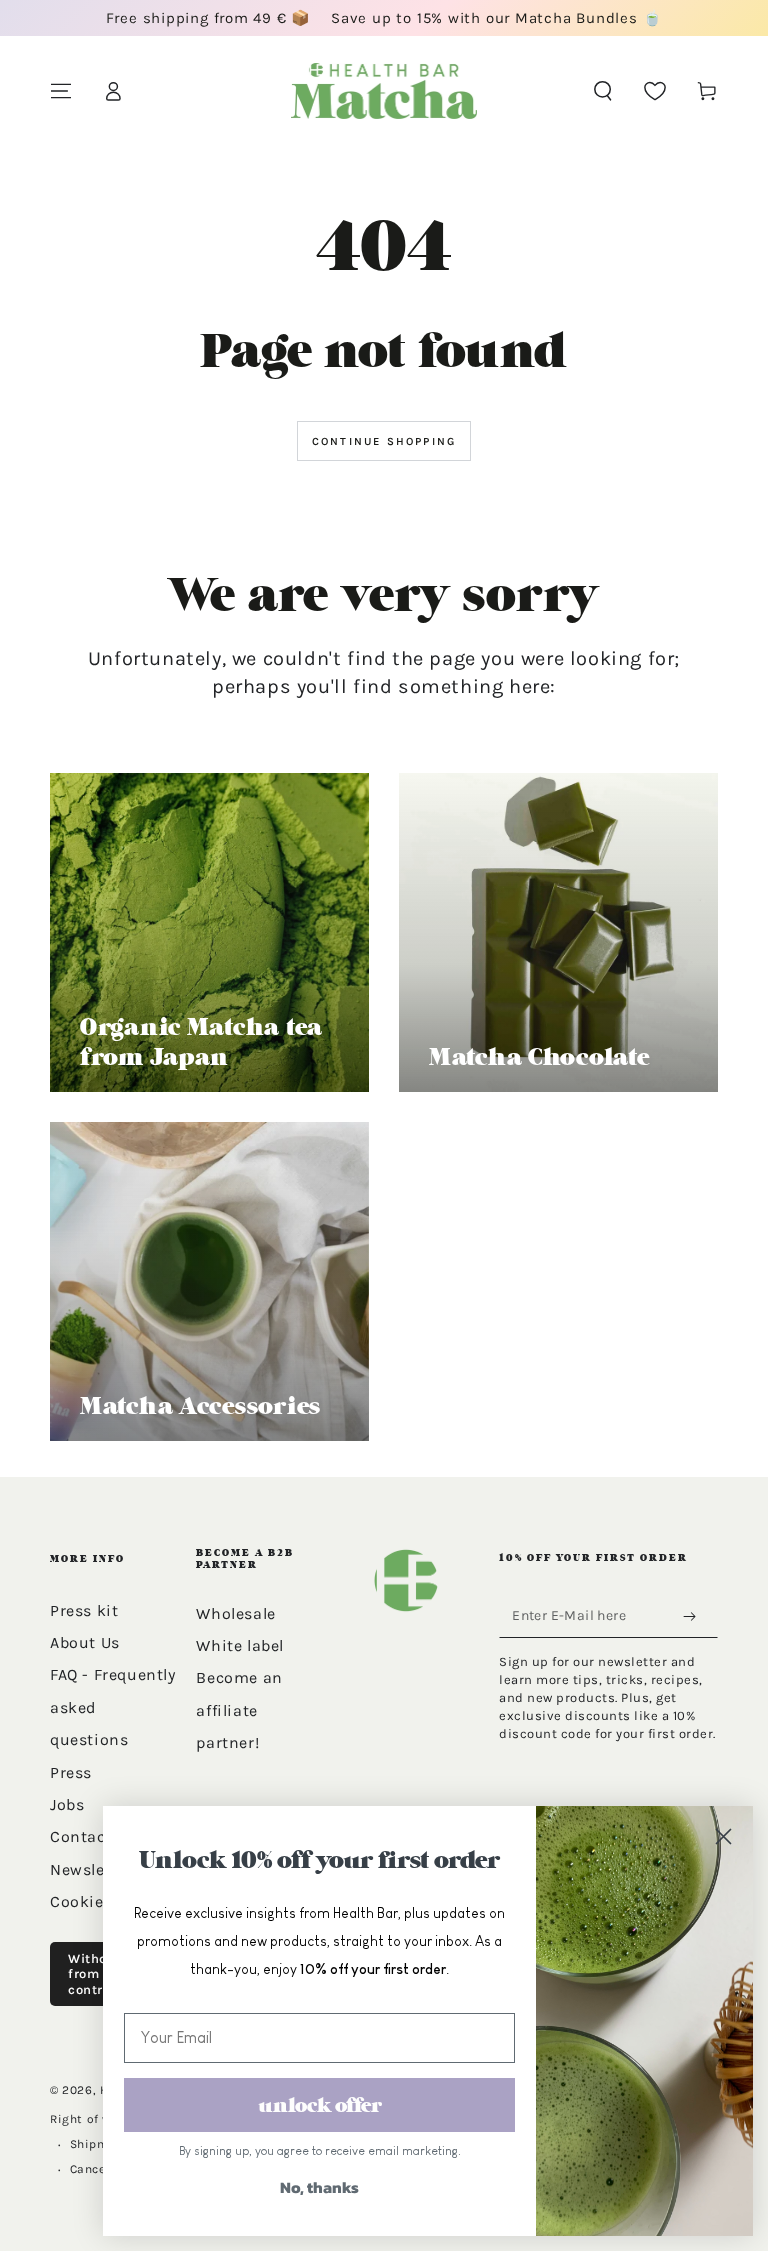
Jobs (67, 1804)
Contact (81, 1836)
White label (240, 1645)
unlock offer (320, 2105)
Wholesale (235, 1613)
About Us (85, 1642)
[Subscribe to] (694, 1617)
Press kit (84, 1610)
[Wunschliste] (655, 91)
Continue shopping (384, 441)
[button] (603, 91)
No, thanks (319, 2187)
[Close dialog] (723, 1836)
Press (71, 1772)
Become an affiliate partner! (239, 1710)
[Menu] (61, 91)
